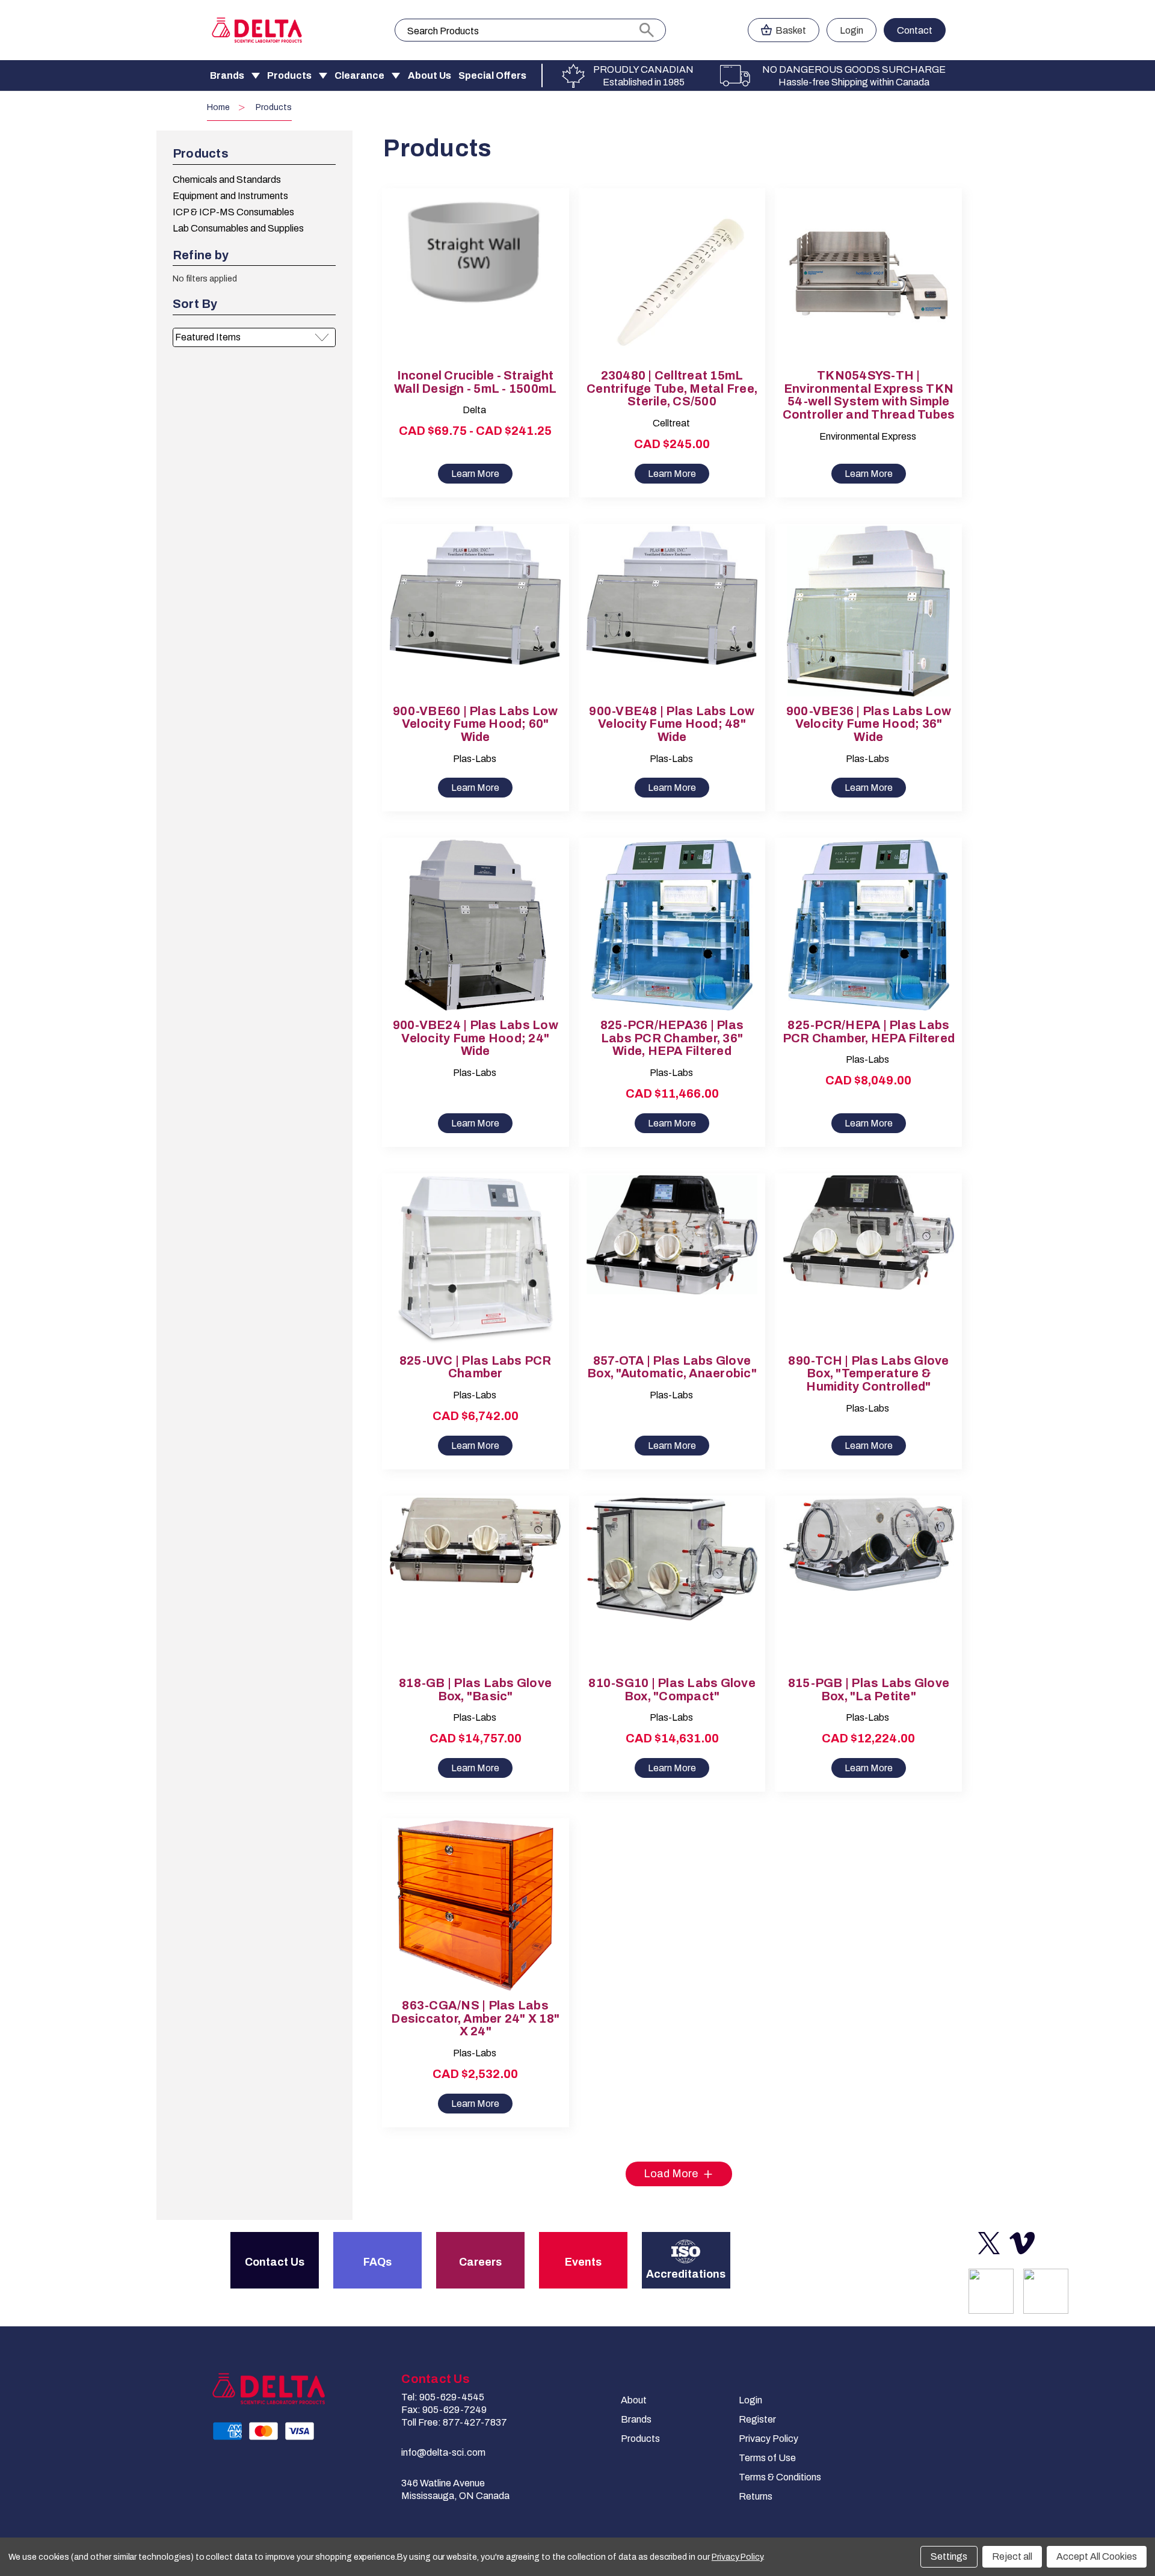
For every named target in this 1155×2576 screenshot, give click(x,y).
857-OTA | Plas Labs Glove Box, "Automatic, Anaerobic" (672, 1367)
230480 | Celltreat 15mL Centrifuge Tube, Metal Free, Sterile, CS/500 (672, 389)
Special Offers (492, 75)
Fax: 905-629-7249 (444, 2410)
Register (757, 2419)
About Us (430, 75)
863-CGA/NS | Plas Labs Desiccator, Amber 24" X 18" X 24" (475, 2019)
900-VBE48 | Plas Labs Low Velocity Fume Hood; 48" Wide (672, 724)
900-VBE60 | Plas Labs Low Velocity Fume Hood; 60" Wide (475, 724)
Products (289, 75)
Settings (949, 2556)
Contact (915, 30)
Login (852, 30)
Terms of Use (767, 2458)
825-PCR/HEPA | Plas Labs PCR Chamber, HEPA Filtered (869, 1032)
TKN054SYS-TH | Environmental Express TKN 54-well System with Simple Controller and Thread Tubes (869, 395)
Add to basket (672, 286)
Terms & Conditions (780, 2477)
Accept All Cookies (1097, 2556)
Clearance (359, 75)
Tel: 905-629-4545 (443, 2397)
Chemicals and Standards (227, 180)
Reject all (1012, 2556)
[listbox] (254, 337)
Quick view (465, 265)
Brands (227, 75)
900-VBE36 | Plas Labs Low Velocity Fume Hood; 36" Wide (869, 724)
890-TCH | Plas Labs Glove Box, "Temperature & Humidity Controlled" (868, 1374)
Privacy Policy (768, 2439)
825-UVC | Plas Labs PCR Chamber (476, 1367)
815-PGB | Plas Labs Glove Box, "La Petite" (869, 1690)
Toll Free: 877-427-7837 (454, 2422)
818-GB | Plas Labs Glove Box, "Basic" (475, 1690)
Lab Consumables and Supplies (238, 228)
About (634, 2400)
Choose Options (475, 286)
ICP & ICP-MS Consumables (233, 212)
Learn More (475, 474)
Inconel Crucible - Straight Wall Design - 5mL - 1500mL (476, 382)
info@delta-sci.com (443, 2452)
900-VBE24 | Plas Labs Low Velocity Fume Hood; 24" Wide (476, 1038)
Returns (756, 2496)
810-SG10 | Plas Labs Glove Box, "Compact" (672, 1690)
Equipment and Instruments (230, 196)
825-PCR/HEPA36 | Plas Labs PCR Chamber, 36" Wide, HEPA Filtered (672, 1038)
